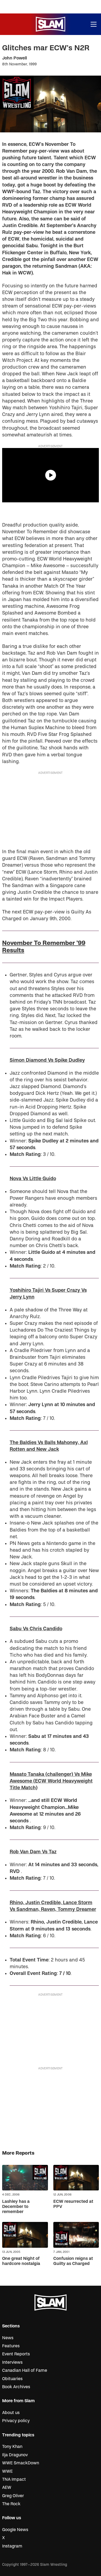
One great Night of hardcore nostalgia (21, 2261)
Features (11, 2346)
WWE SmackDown (21, 2463)
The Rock (11, 2504)
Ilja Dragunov (15, 2455)
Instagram (12, 2546)
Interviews (12, 2362)
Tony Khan (12, 2447)
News (8, 2338)
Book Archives (16, 2387)
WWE (7, 2471)
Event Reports (16, 2354)
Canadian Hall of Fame (25, 2370)
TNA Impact (14, 2479)
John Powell (15, 58)
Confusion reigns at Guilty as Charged (73, 2261)
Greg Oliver (13, 2496)
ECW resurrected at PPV (73, 2204)
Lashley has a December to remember (16, 2207)
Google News (15, 2530)
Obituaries (12, 2379)
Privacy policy (16, 2421)
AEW (7, 2487)
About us (11, 2413)
